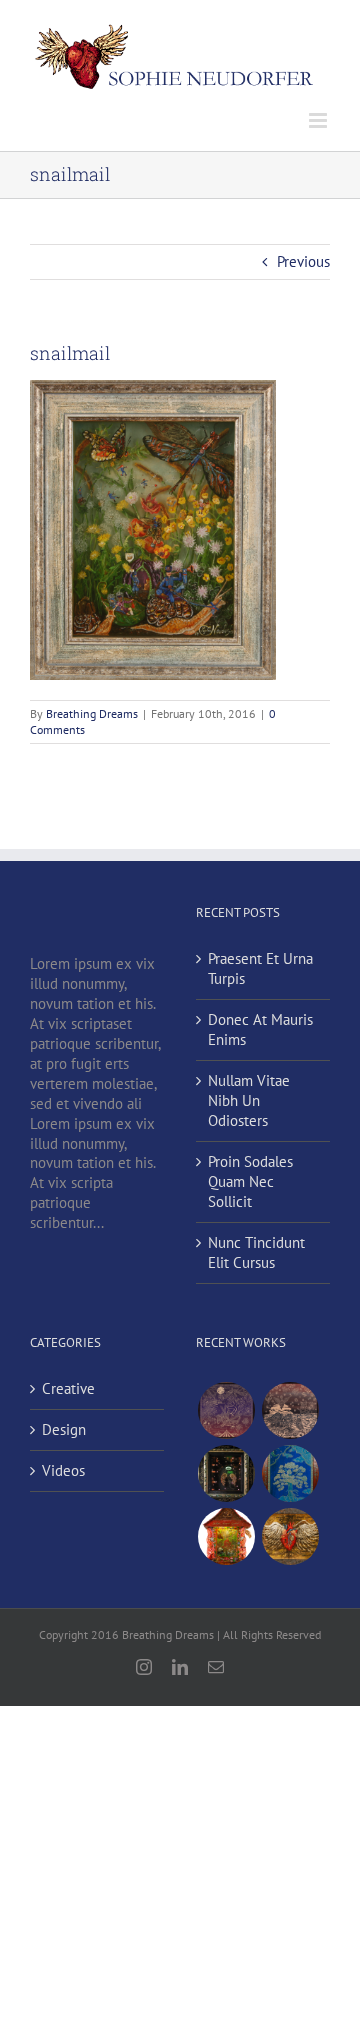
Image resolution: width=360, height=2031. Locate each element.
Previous (303, 261)
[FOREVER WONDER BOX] (226, 1473)
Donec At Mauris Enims (260, 1029)
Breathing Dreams (92, 713)
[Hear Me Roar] (290, 1410)
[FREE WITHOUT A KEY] (290, 1536)
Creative (68, 1388)
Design (64, 1429)
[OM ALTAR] (226, 1536)
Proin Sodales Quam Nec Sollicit (250, 1181)
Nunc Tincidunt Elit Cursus (256, 1252)
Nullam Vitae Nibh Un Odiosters (249, 1100)
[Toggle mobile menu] (319, 120)
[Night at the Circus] (226, 1410)
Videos (63, 1470)
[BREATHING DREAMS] (290, 1473)
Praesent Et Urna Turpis (260, 968)
